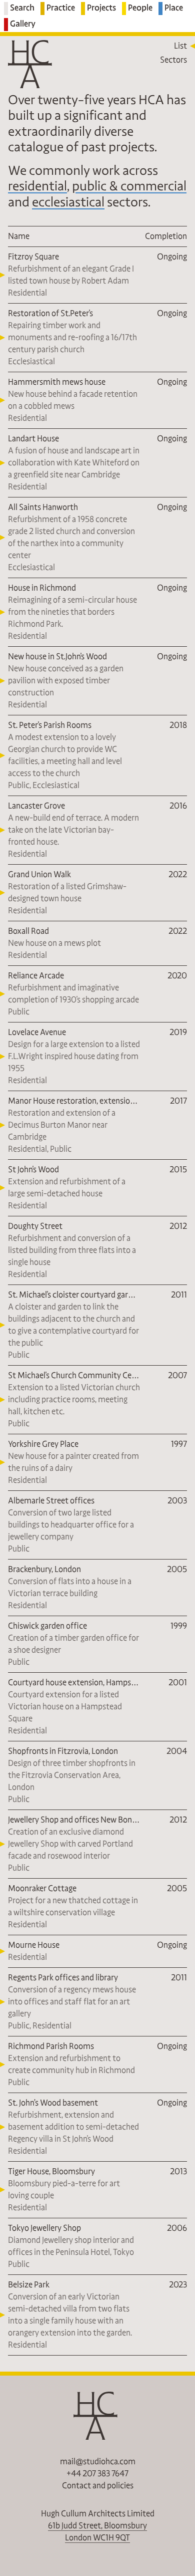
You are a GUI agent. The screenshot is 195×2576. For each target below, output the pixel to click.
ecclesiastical (68, 202)
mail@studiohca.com (98, 2462)
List (180, 46)
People (140, 8)
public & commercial (129, 186)
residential (37, 186)
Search (22, 8)
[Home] (32, 64)
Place (174, 8)
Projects (101, 8)
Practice (61, 8)
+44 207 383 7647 (97, 2474)
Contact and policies (98, 2486)
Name (19, 236)
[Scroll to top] (97, 2416)
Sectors (173, 60)
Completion (166, 236)
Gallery (23, 24)
